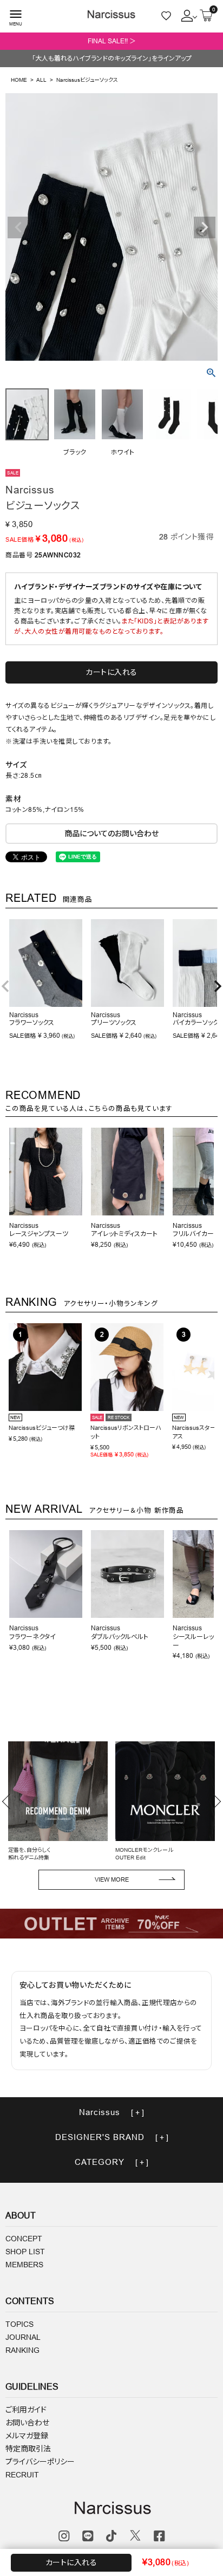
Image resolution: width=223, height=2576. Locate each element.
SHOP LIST (25, 2252)
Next (205, 227)
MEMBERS (24, 2265)
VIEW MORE (112, 1879)
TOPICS (19, 2324)
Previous (18, 227)
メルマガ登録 (27, 2436)
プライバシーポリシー (40, 2462)
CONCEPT (24, 2239)
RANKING (22, 2350)
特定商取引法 (28, 2449)
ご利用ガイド (26, 2410)
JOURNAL (23, 2337)
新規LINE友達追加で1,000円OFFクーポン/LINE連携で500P (111, 41)
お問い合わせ (27, 2423)
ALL (41, 80)
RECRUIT (22, 2475)
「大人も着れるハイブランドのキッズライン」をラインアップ (112, 58)
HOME (19, 80)
